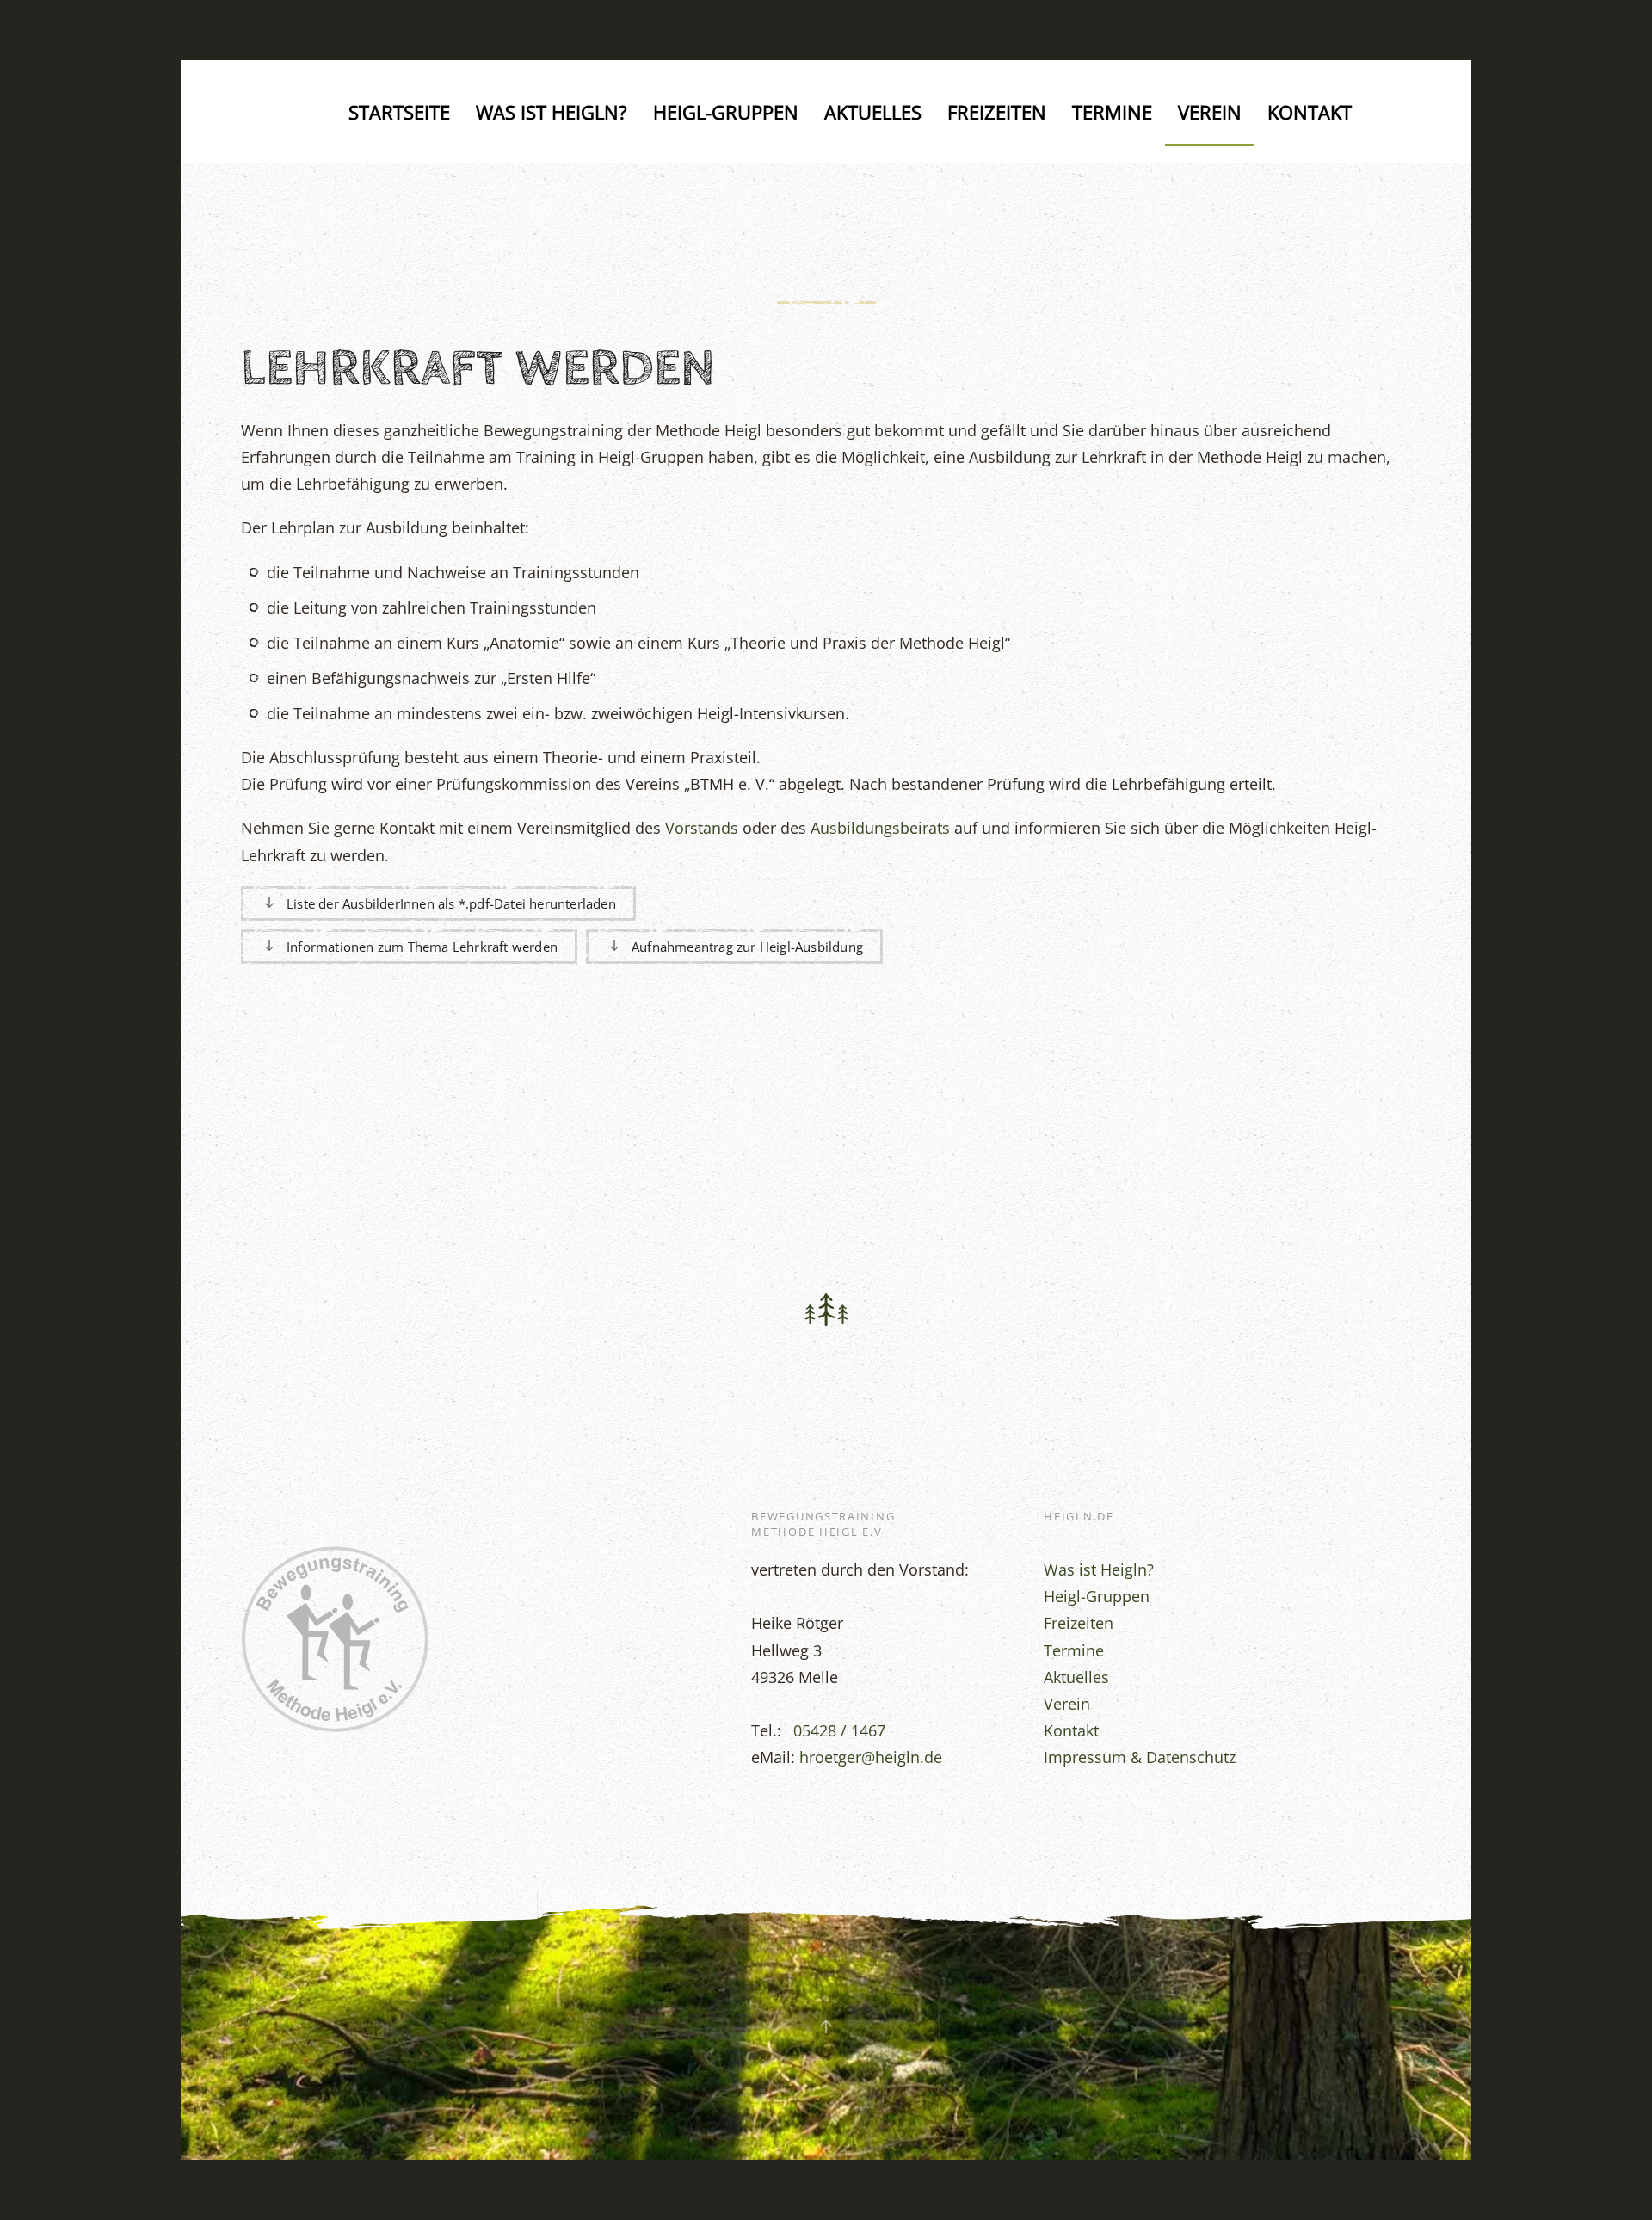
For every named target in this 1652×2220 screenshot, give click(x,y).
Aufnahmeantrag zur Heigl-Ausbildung (747, 947)
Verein (1067, 1704)
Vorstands (702, 828)
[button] (826, 2026)
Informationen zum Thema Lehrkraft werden (422, 947)
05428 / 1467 (837, 1730)
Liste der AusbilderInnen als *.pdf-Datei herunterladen (451, 903)
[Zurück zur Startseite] (262, 112)
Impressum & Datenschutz (1140, 1757)
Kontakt (1310, 112)
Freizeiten (997, 112)
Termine (1112, 112)
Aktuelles (873, 112)
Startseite (399, 112)
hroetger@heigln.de (871, 1757)
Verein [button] (1210, 112)
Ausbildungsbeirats (880, 828)
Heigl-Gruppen (726, 112)
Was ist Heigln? (552, 112)
